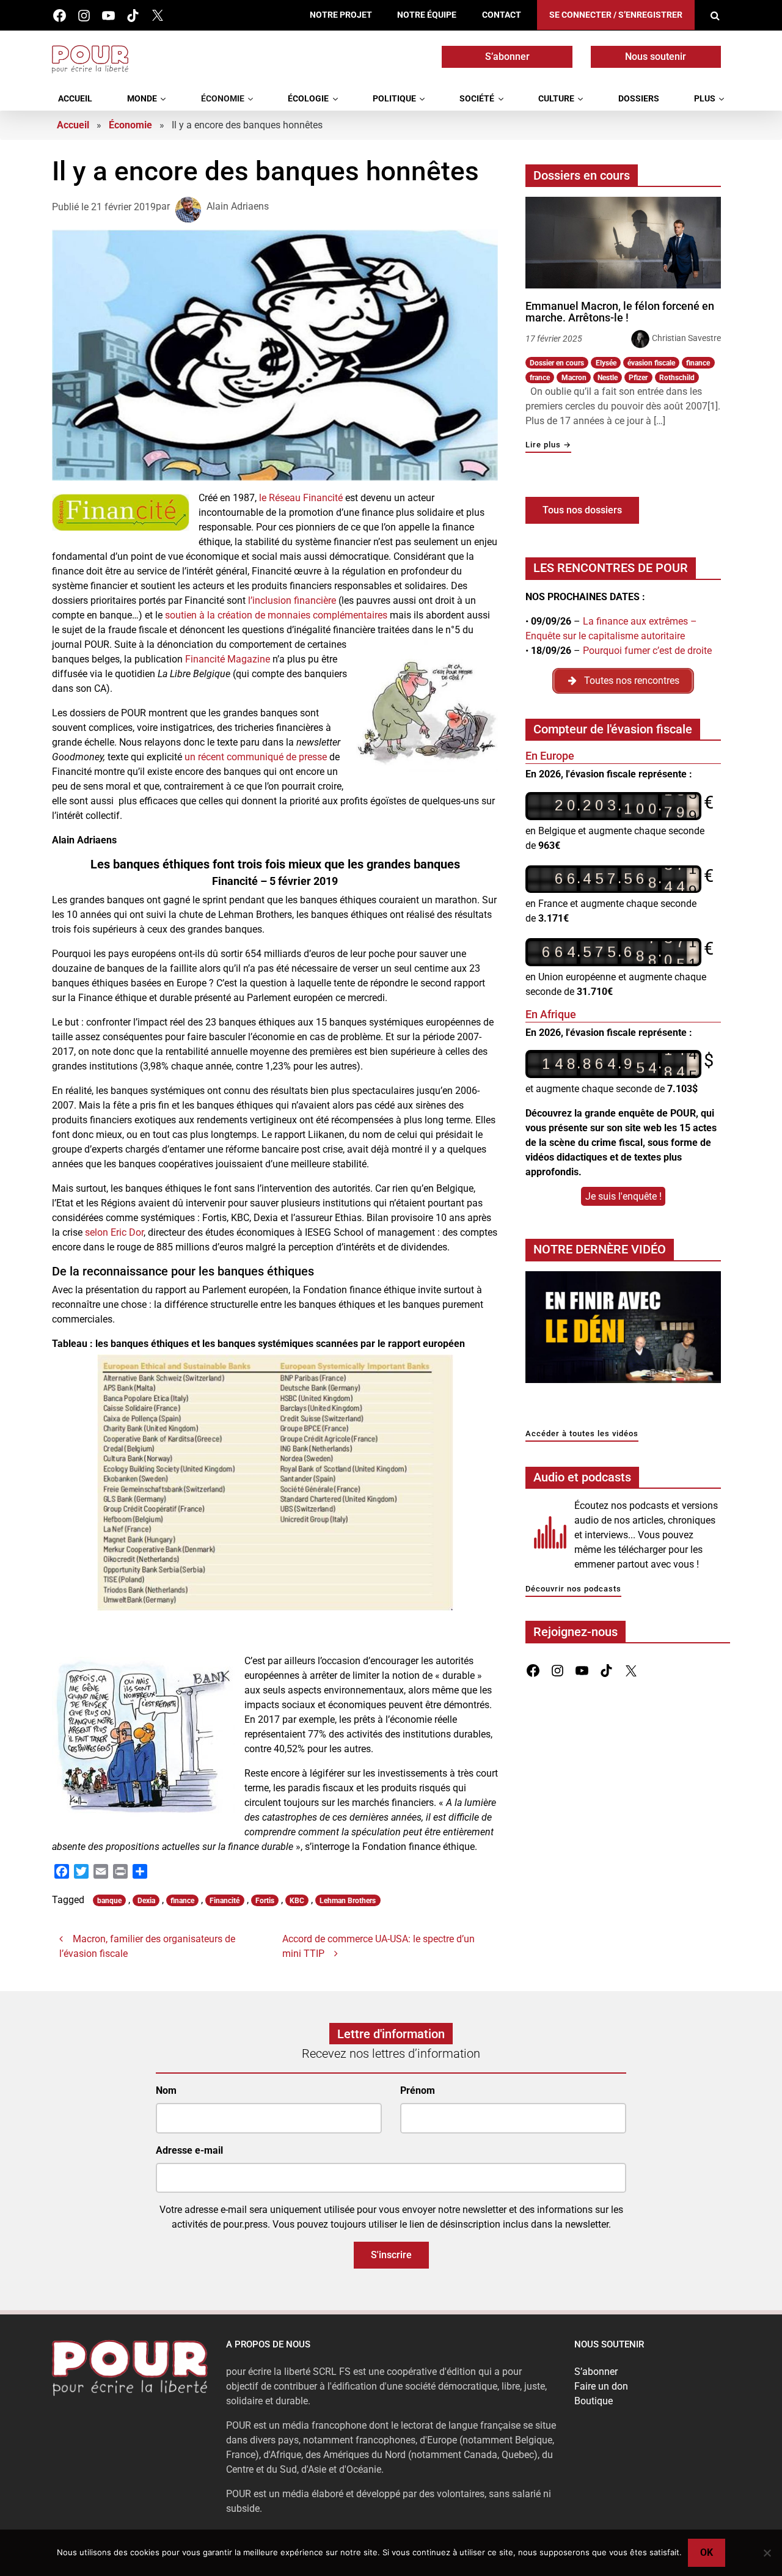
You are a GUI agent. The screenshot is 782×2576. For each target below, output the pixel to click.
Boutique (594, 2401)
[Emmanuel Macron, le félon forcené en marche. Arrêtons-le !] (623, 243)
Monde (142, 99)
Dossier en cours (557, 363)
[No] (767, 2553)
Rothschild (677, 378)
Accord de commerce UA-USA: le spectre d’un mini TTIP (378, 1946)
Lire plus (548, 445)
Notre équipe (427, 15)
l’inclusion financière (292, 600)
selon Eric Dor (114, 1232)
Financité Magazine (228, 659)
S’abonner (507, 57)
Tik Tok (133, 16)
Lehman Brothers (348, 1901)
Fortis (265, 1901)
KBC (297, 1901)
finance (182, 1901)
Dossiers (639, 99)
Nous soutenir (656, 57)
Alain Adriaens (238, 207)
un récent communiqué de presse (256, 757)
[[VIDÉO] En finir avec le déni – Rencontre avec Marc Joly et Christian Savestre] (623, 1330)
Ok (707, 2552)
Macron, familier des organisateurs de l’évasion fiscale (147, 1946)
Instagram (84, 16)
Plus (705, 99)
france (540, 378)
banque (109, 1901)
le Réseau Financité (301, 498)
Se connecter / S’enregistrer (616, 15)
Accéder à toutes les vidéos (582, 1434)
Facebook (60, 16)
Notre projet (341, 15)
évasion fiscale (651, 363)
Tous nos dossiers (582, 510)
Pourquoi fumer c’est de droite (647, 651)
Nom (166, 2090)
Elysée (606, 363)
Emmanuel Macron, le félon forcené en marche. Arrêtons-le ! (620, 312)
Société (477, 99)
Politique (394, 99)
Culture (556, 99)
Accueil (75, 99)
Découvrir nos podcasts (573, 1589)
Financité (225, 1901)
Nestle (608, 378)
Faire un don (601, 2386)
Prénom (418, 2090)
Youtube (108, 16)
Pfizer (638, 378)
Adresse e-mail (189, 2150)
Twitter (157, 16)
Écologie (308, 99)
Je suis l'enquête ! (623, 1196)
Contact (502, 15)
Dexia (146, 1901)
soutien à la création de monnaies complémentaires (276, 615)
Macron (574, 378)
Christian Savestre (686, 338)
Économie (223, 99)
